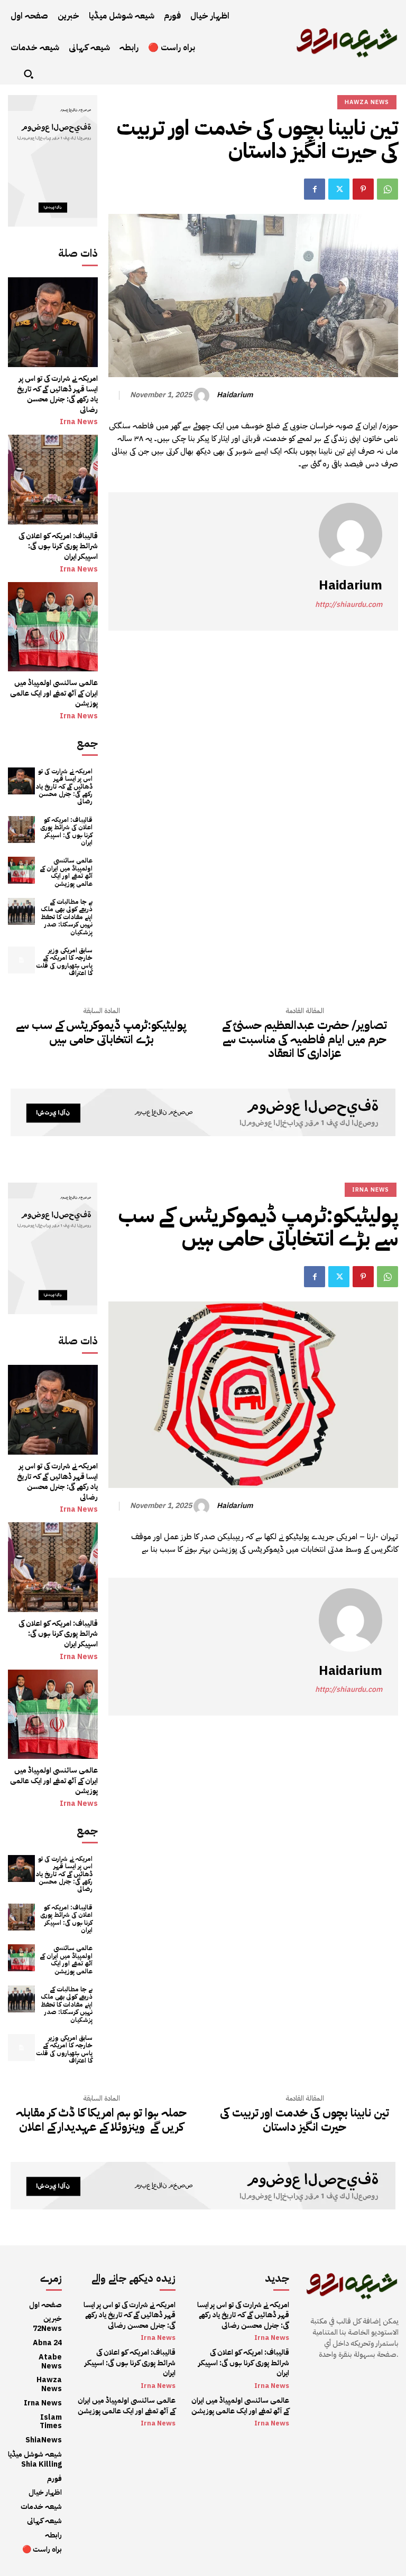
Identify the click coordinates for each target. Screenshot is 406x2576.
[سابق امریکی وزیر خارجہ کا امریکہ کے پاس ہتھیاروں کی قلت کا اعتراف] (21, 960)
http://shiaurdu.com (349, 605)
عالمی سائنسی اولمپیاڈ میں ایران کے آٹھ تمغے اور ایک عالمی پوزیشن (54, 693)
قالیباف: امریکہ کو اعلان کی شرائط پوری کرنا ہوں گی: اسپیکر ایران (58, 546)
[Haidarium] (203, 396)
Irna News (79, 422)
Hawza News (367, 102)
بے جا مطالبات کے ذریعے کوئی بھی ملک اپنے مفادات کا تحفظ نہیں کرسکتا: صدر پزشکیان (67, 917)
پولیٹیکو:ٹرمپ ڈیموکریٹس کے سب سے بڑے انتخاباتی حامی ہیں (101, 1032)
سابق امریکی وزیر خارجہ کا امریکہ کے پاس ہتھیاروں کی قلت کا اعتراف (64, 962)
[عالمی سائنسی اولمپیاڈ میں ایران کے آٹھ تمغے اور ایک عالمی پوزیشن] (53, 627)
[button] (29, 74)
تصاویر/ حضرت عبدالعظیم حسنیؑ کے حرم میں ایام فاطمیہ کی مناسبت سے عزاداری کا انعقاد (304, 1039)
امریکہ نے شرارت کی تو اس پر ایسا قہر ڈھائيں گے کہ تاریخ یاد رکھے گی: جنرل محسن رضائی (57, 394)
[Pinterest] (363, 189)
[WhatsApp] (387, 189)
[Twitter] (339, 189)
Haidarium (235, 395)
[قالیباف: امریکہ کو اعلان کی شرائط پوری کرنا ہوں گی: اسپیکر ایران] (53, 480)
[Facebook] (315, 189)
